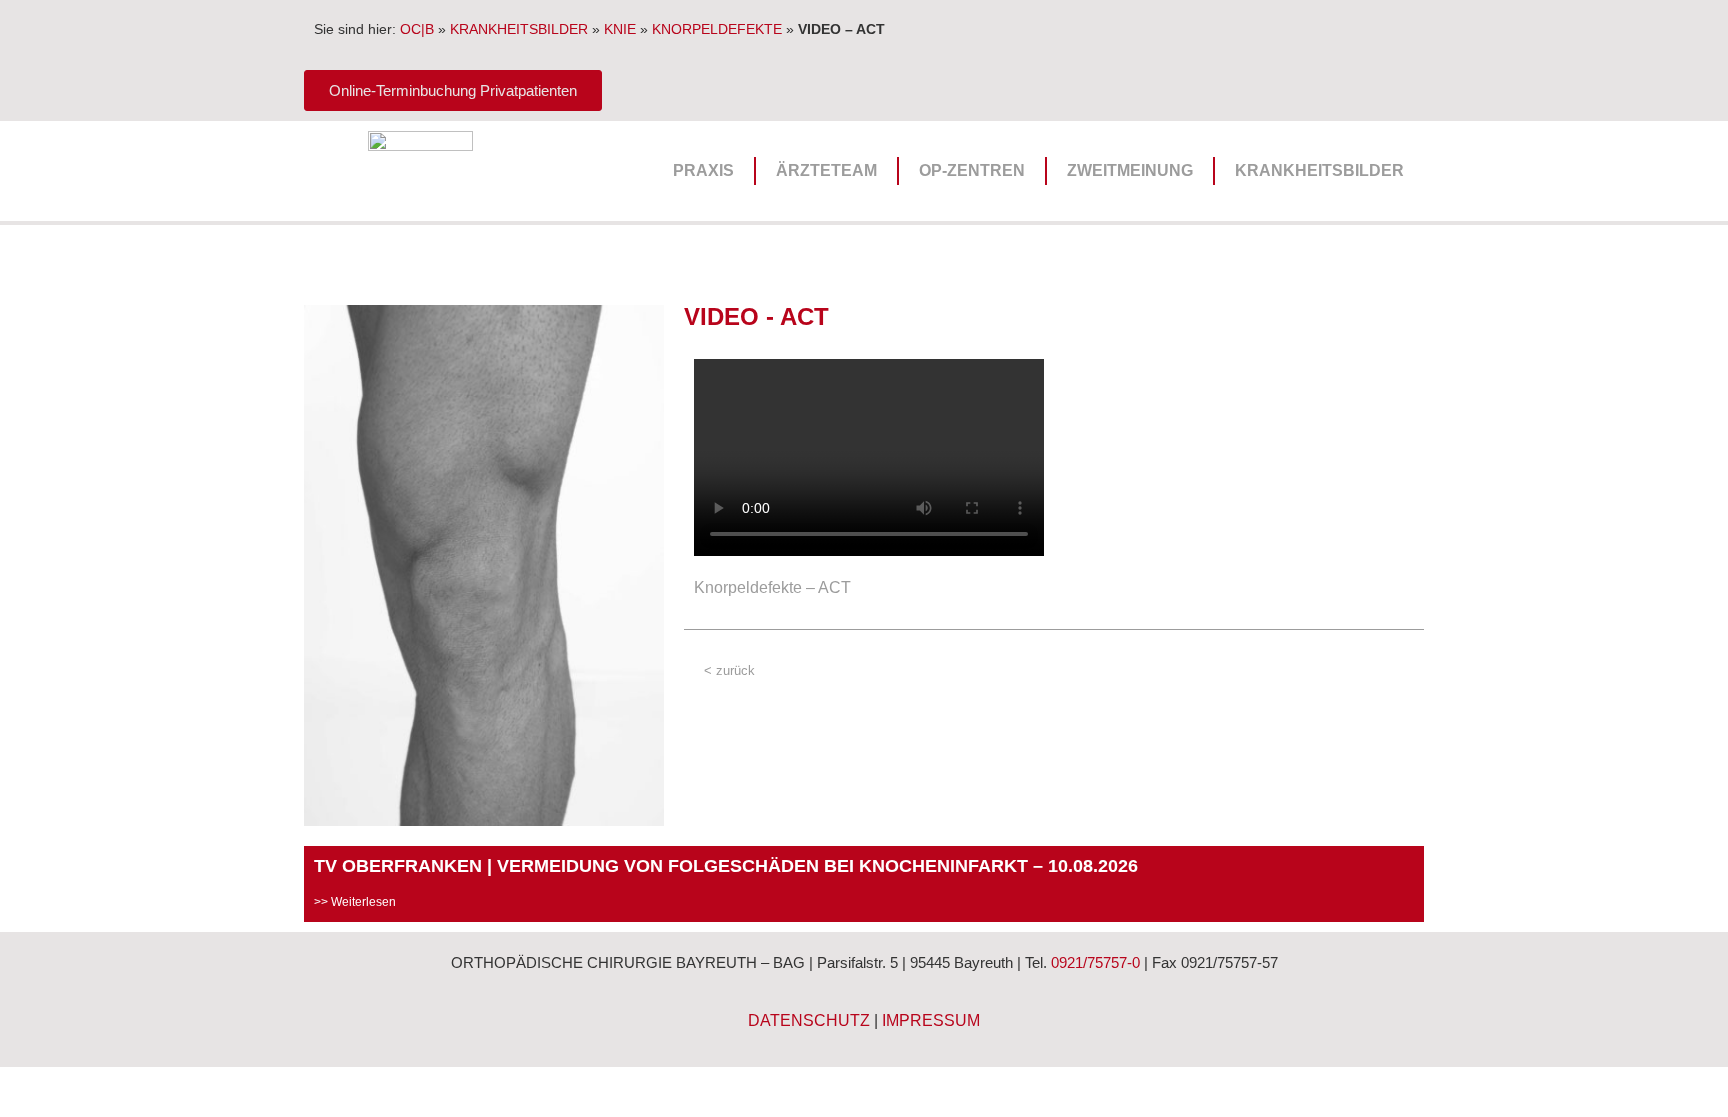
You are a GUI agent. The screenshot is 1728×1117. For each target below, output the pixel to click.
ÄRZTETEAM (826, 170)
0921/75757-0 (1095, 962)
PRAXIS (703, 170)
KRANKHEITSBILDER (519, 29)
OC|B (417, 29)
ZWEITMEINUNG (1130, 170)
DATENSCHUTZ (809, 1020)
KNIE (620, 29)
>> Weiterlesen (355, 902)
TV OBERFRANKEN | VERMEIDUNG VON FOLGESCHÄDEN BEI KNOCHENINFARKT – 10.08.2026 (726, 866)
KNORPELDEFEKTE (717, 29)
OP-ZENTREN (972, 170)
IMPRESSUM (931, 1020)
